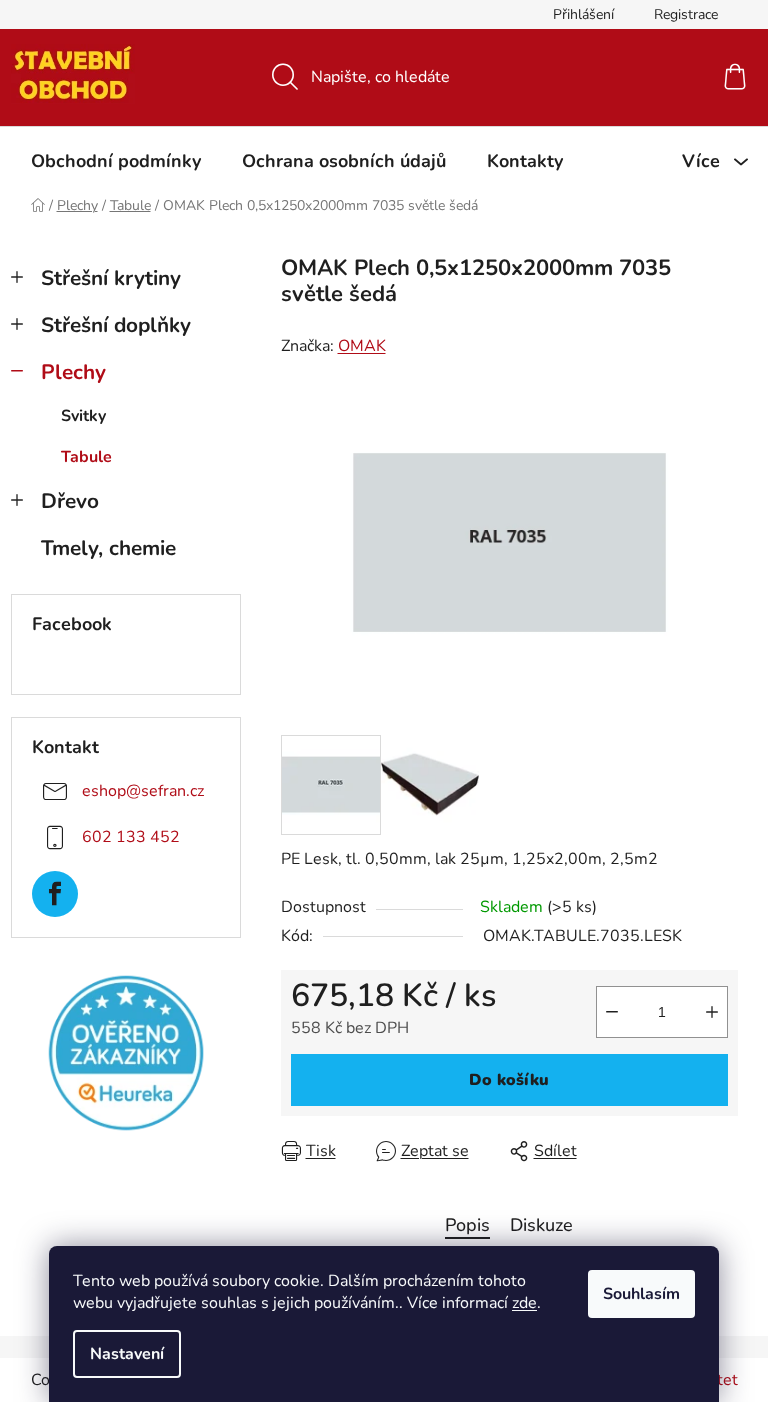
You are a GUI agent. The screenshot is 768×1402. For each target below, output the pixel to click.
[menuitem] (116, 161)
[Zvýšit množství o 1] (712, 1012)
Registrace (686, 14)
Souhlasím (641, 1294)
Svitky (83, 416)
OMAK (362, 346)
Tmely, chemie (108, 548)
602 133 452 (131, 837)
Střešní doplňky (116, 325)
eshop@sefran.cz (143, 791)
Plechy (73, 372)
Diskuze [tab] (541, 1225)
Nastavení (127, 1354)
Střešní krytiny (111, 278)
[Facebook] (55, 894)
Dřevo (70, 501)
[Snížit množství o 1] (612, 1012)
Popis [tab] (467, 1225)
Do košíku (509, 1080)
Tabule (86, 457)
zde (524, 1303)
